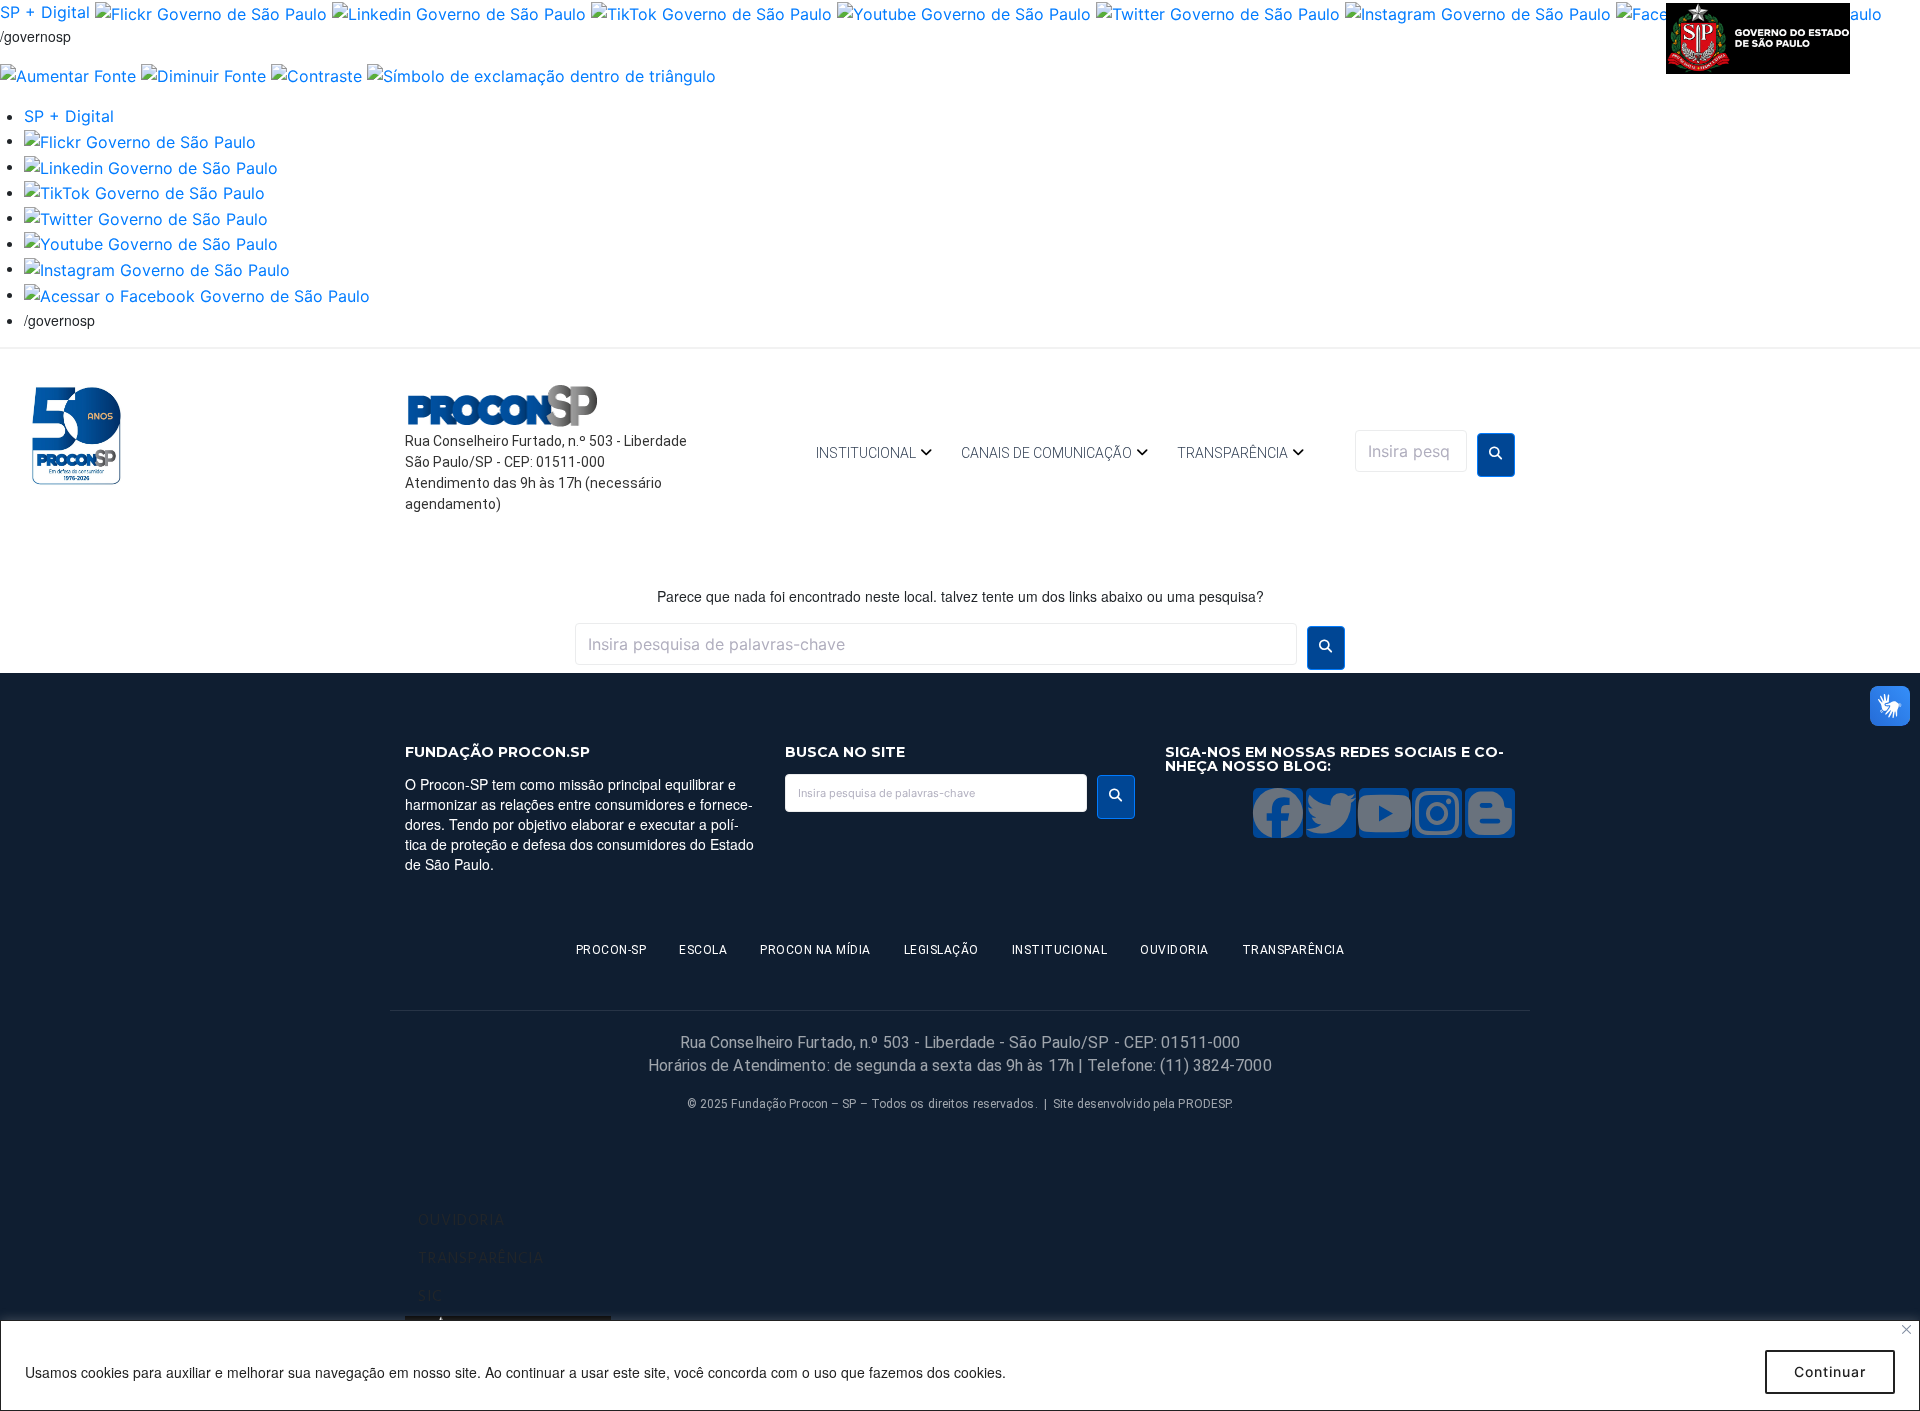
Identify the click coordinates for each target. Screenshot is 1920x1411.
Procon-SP (611, 950)
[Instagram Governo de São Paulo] (1478, 12)
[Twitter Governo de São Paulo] (146, 217)
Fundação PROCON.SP (497, 752)
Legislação (941, 950)
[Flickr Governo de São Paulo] (140, 140)
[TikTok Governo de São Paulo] (144, 192)
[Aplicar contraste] (316, 75)
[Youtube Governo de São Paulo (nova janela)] (964, 12)
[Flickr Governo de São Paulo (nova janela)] (211, 12)
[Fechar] (1906, 1329)
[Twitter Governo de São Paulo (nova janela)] (1218, 12)
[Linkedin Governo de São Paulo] (151, 166)
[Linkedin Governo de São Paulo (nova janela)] (459, 12)
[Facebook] (1278, 813)
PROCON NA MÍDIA (815, 950)
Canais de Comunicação (1046, 453)
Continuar (1830, 1371)
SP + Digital (45, 12)
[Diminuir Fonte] (203, 75)
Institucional (866, 453)
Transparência (1232, 453)
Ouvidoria (1174, 950)
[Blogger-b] (1490, 813)
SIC (430, 1297)
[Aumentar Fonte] (68, 75)
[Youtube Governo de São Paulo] (151, 243)
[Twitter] (1331, 813)
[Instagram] (1437, 813)
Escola (703, 950)
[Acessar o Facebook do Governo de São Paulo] (197, 294)
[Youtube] (1384, 813)
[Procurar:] (1411, 451)
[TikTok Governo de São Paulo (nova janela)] (711, 12)
